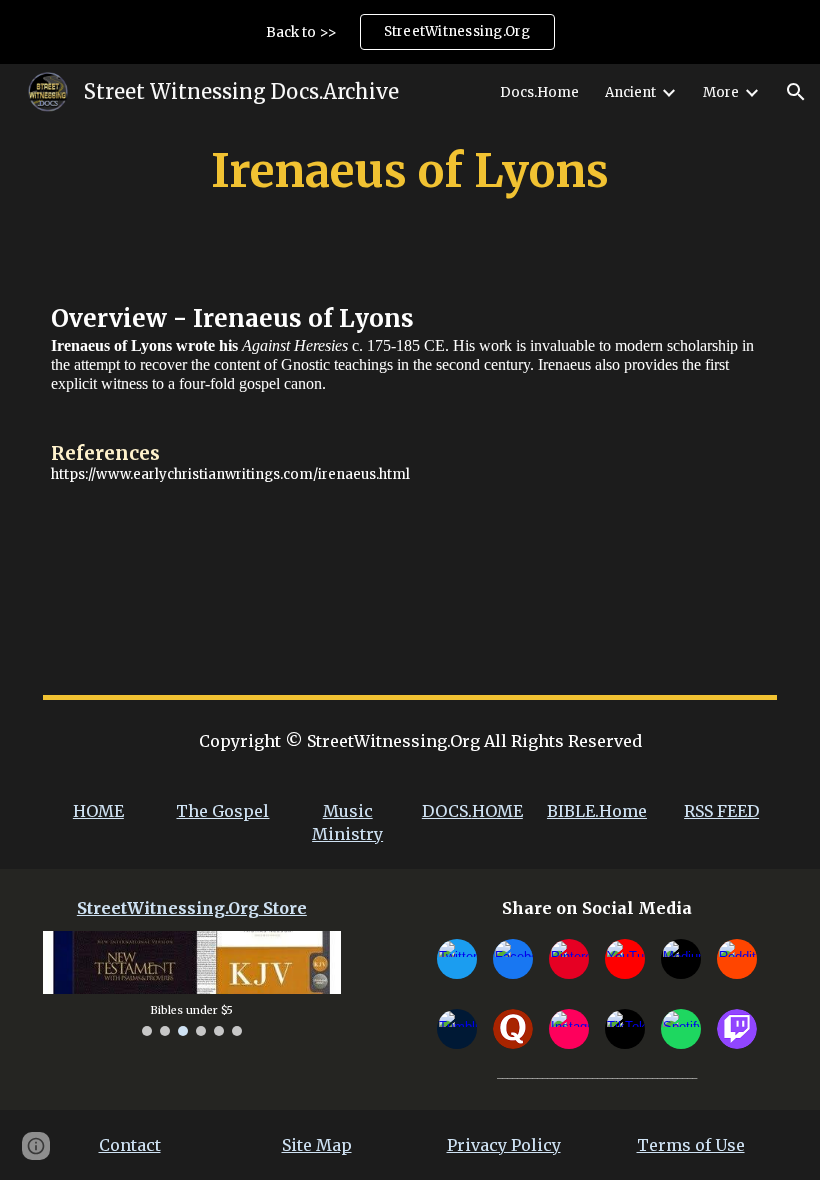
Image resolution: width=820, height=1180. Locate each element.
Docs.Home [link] (539, 92)
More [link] (721, 92)
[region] (410, 32)
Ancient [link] (630, 92)
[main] (410, 171)
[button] (796, 92)
